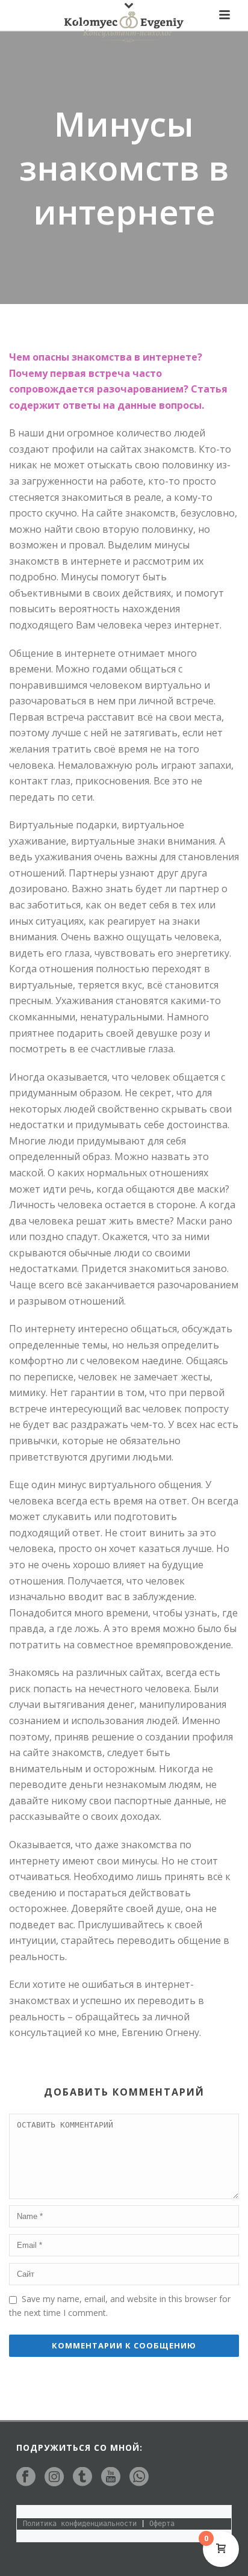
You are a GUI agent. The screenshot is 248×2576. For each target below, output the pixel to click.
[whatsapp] (139, 2477)
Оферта (162, 2524)
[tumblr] (82, 2477)
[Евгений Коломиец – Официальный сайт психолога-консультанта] (124, 27)
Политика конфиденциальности (80, 2524)
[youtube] (111, 2477)
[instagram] (54, 2477)
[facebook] (26, 2477)
